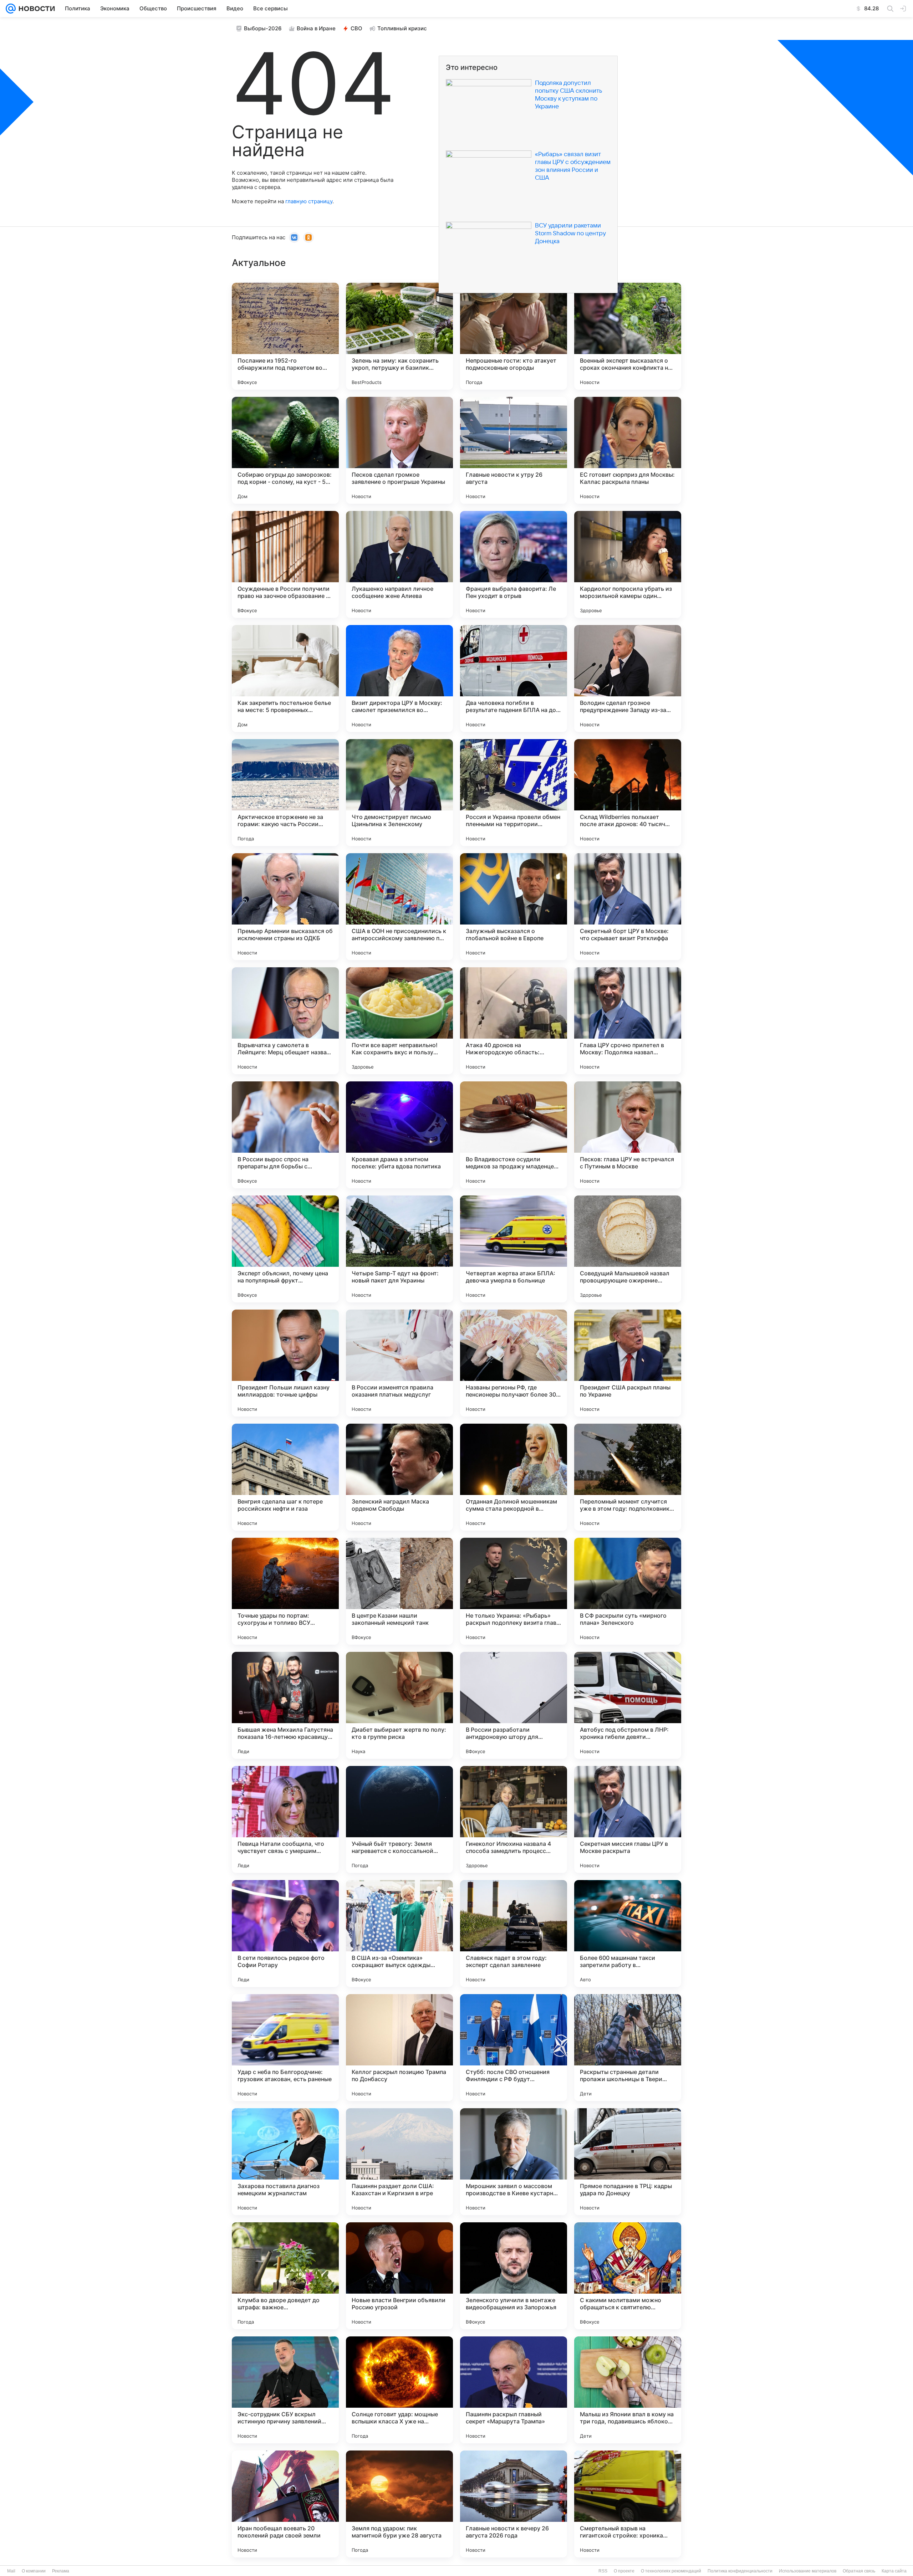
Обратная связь (859, 2571)
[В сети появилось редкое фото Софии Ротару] (285, 1934)
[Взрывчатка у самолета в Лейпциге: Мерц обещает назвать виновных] (285, 1021)
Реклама (61, 2571)
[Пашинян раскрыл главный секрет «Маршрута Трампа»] (514, 2390)
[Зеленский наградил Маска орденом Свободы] (399, 1477)
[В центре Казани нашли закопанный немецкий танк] (399, 1591)
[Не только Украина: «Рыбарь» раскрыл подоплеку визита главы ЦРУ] (514, 1591)
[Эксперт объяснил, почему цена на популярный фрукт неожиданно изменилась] (285, 1249)
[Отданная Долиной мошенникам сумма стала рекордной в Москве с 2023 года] (514, 1477)
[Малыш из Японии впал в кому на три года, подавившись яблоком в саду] (628, 2390)
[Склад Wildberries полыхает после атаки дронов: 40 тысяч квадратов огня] (628, 793)
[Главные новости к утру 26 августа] (514, 450)
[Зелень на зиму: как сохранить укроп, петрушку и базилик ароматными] (399, 336)
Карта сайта (894, 2571)
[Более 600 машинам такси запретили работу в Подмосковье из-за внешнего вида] (628, 1934)
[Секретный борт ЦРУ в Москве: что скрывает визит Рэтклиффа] (628, 907)
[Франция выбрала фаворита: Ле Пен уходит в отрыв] (514, 564)
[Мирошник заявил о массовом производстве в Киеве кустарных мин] (514, 2162)
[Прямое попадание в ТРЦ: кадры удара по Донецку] (628, 2162)
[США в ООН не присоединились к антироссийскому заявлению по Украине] (399, 907)
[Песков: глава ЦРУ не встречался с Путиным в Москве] (628, 1135)
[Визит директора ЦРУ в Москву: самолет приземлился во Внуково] (399, 678)
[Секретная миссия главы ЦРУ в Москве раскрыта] (628, 1819)
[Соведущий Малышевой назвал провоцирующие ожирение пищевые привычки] (628, 1249)
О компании (34, 2571)
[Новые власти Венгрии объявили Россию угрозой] (399, 2276)
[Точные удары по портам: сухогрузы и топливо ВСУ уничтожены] (285, 1591)
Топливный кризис (402, 28)
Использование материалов (808, 2571)
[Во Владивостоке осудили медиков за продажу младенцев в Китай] (514, 1135)
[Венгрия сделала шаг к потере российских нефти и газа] (285, 1477)
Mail (11, 2571)
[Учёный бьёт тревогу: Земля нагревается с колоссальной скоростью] (399, 1819)
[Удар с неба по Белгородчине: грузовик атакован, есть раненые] (285, 2048)
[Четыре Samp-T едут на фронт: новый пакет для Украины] (399, 1249)
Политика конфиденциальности (740, 2571)
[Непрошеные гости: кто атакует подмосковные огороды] (514, 336)
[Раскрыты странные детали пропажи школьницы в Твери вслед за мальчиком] (628, 2048)
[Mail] (11, 9)
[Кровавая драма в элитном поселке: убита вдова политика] (399, 1135)
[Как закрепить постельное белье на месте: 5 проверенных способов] (285, 678)
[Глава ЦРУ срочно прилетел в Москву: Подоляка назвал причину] (628, 1021)
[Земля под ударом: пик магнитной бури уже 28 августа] (399, 2504)
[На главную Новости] (35, 9)
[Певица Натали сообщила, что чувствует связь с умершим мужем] (285, 1819)
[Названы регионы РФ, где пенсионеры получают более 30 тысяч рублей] (514, 1363)
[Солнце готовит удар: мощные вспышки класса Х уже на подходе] (399, 2390)
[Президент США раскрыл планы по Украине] (628, 1363)
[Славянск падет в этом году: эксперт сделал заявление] (514, 1934)
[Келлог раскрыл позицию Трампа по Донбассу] (399, 2048)
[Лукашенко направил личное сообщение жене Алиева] (399, 564)
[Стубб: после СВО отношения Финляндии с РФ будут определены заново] (514, 2048)
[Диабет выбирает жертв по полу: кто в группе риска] (399, 1705)
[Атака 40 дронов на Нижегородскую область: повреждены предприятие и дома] (514, 1021)
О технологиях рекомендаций (671, 2571)
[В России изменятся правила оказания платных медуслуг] (399, 1363)
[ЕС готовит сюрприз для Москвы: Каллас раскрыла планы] (628, 450)
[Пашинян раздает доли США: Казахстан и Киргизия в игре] (399, 2162)
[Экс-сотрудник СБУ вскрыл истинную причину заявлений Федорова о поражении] (285, 2390)
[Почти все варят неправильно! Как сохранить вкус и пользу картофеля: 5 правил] (399, 1021)
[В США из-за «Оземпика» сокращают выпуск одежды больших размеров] (399, 1934)
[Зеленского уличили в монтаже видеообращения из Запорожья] (514, 2276)
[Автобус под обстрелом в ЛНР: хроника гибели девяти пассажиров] (628, 1705)
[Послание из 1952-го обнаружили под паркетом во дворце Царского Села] (285, 336)
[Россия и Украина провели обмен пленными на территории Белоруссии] (514, 793)
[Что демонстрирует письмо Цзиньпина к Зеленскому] (399, 793)
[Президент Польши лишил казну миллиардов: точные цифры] (285, 1363)
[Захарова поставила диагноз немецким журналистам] (285, 2162)
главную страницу (309, 201)
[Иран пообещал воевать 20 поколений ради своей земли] (285, 2504)
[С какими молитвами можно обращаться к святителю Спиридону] (628, 2276)
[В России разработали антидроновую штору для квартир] (514, 1705)
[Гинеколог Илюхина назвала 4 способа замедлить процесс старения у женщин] (514, 1819)
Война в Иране (316, 28)
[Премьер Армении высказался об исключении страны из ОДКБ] (285, 907)
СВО (356, 28)
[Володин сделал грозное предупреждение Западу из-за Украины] (628, 678)
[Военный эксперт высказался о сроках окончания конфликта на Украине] (628, 336)
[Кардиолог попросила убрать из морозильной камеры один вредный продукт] (628, 564)
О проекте (624, 2571)
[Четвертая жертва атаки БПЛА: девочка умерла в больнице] (514, 1249)
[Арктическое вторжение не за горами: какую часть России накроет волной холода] (285, 793)
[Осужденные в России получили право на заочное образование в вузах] (285, 564)
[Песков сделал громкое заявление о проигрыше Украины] (399, 450)
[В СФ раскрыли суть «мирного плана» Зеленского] (628, 1591)
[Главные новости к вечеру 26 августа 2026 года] (514, 2504)
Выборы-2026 (263, 28)
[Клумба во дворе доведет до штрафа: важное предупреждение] (285, 2276)
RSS (603, 2571)
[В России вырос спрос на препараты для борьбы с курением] (285, 1135)
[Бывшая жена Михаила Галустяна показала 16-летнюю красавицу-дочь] (285, 1705)
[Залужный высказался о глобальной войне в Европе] (514, 907)
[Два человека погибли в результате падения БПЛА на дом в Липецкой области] (514, 678)
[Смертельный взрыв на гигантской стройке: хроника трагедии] (628, 2504)
